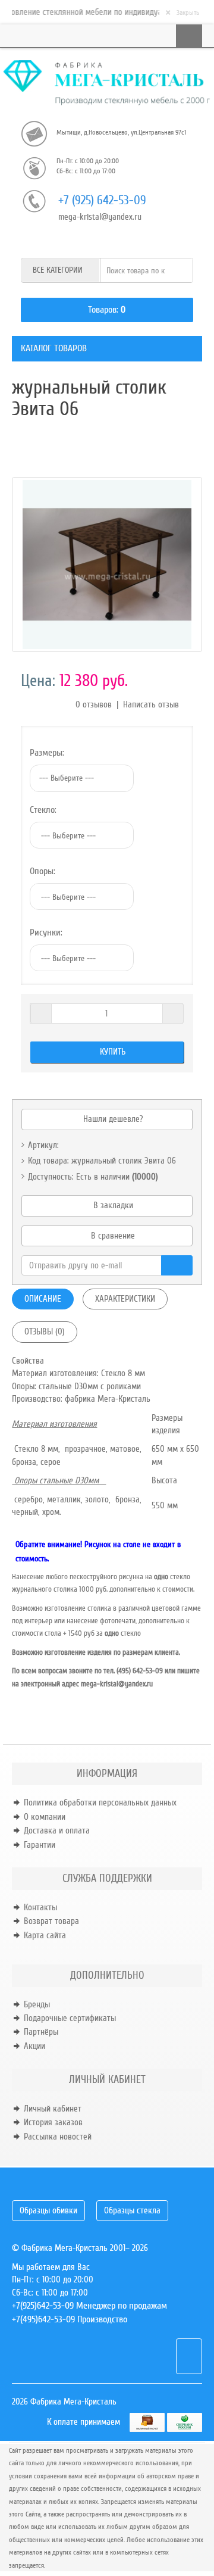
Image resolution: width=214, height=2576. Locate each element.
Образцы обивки (48, 2210)
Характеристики (125, 1299)
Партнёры (41, 2032)
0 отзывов (94, 704)
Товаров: (103, 310)
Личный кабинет (53, 2109)
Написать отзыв (151, 704)
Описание (43, 1299)
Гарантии (40, 1845)
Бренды (37, 2004)
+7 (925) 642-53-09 (102, 200)
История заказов (53, 2122)
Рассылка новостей (58, 2137)
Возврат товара (51, 1921)
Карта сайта (45, 1935)
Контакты (40, 1907)
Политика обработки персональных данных (100, 1802)
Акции (34, 2046)
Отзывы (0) (45, 1331)
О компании (45, 1817)
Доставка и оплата (57, 1830)
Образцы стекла (132, 2210)
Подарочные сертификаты (70, 2018)
